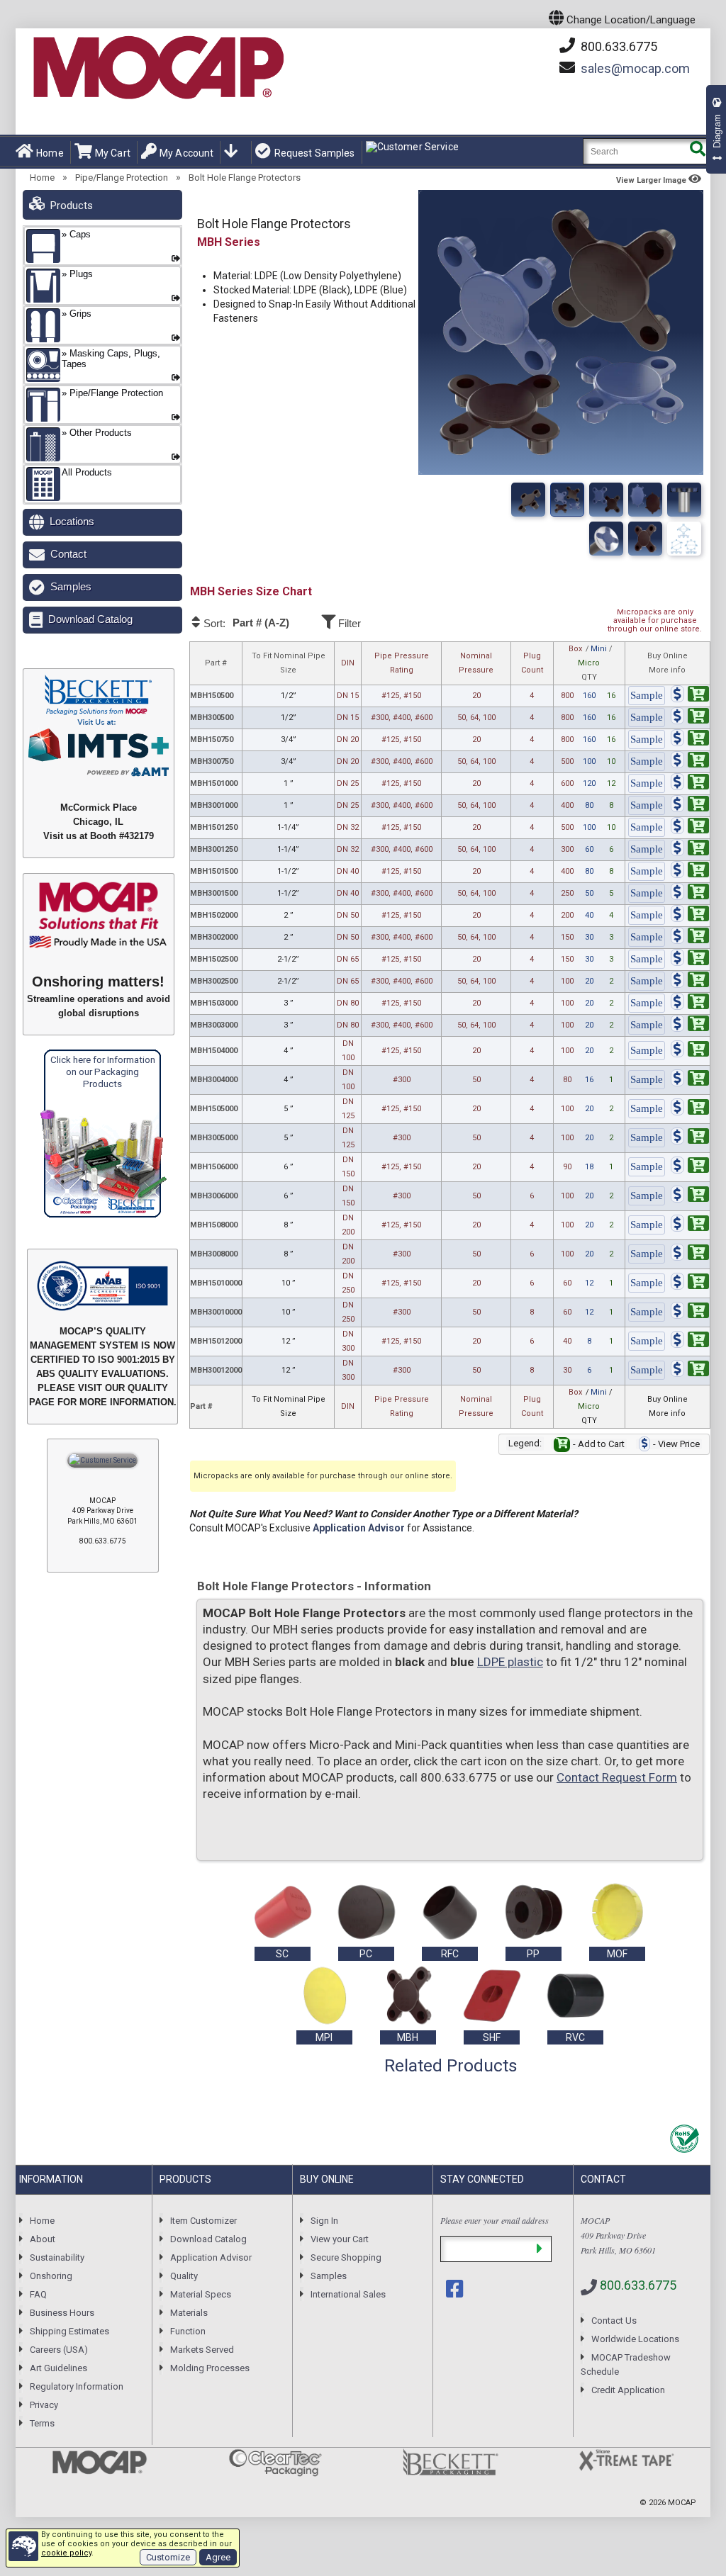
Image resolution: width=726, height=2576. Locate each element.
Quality (184, 2276)
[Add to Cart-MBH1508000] (690, 1226)
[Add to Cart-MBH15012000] (690, 1342)
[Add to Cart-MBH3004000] (690, 1080)
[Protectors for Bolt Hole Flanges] (645, 500)
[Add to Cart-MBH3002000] (690, 938)
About (43, 2239)
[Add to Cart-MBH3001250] (690, 850)
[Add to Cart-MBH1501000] (690, 784)
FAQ (38, 2294)
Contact (68, 554)
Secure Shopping (346, 2257)
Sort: (245, 623)
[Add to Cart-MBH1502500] (690, 960)
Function (188, 2331)
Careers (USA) (59, 2350)
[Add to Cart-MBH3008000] (690, 1255)
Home (50, 153)
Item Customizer (203, 2221)
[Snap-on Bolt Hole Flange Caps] (606, 500)
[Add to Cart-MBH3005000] (690, 1138)
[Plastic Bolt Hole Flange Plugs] (684, 500)
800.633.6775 (618, 46)
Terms (42, 2423)
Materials (189, 2313)
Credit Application (628, 2390)
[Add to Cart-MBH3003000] (690, 1026)
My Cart (113, 153)
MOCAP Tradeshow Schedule (626, 2364)
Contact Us (614, 2321)
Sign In (324, 2221)
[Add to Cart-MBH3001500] (690, 894)
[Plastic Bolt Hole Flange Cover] (567, 500)
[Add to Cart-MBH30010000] (690, 1313)
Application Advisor (359, 1528)
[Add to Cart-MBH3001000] (690, 806)
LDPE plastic (510, 1662)
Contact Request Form (617, 1777)
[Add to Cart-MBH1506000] (690, 1168)
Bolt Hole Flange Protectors (245, 178)
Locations (72, 521)
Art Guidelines (58, 2368)
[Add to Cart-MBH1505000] (690, 1109)
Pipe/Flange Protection (122, 178)
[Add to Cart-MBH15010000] (690, 1284)
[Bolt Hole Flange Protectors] (528, 500)
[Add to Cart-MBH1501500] (690, 872)
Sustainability (57, 2257)
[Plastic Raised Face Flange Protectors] (645, 539)
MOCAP (682, 2503)
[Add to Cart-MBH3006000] (690, 1197)
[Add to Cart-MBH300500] (690, 718)
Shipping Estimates (69, 2331)
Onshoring (51, 2276)
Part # (216, 663)
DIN (348, 663)
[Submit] (539, 2249)
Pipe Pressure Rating (402, 663)
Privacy (44, 2405)
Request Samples (314, 153)
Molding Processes (210, 2368)
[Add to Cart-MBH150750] (690, 740)
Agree (218, 2557)
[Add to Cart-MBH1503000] (690, 1004)
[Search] (697, 151)
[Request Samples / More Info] (647, 696)
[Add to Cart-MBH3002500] (690, 982)
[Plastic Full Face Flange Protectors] (606, 539)
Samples (71, 586)
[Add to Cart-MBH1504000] (690, 1051)
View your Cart (340, 2239)
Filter (348, 623)
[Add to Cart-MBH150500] (690, 696)
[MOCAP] (157, 68)
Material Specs (201, 2294)
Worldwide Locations (635, 2339)
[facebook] (456, 2289)
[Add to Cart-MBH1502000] (690, 916)
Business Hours (62, 2313)
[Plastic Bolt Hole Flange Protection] (684, 539)
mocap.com (635, 68)
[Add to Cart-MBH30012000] (690, 1371)
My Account (186, 153)
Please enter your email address (495, 2220)
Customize (168, 2557)
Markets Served (202, 2350)
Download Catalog (90, 619)
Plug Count (532, 663)
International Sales (348, 2294)
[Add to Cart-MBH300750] (690, 762)
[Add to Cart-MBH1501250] (690, 828)
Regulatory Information (77, 2386)
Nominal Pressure (476, 663)
